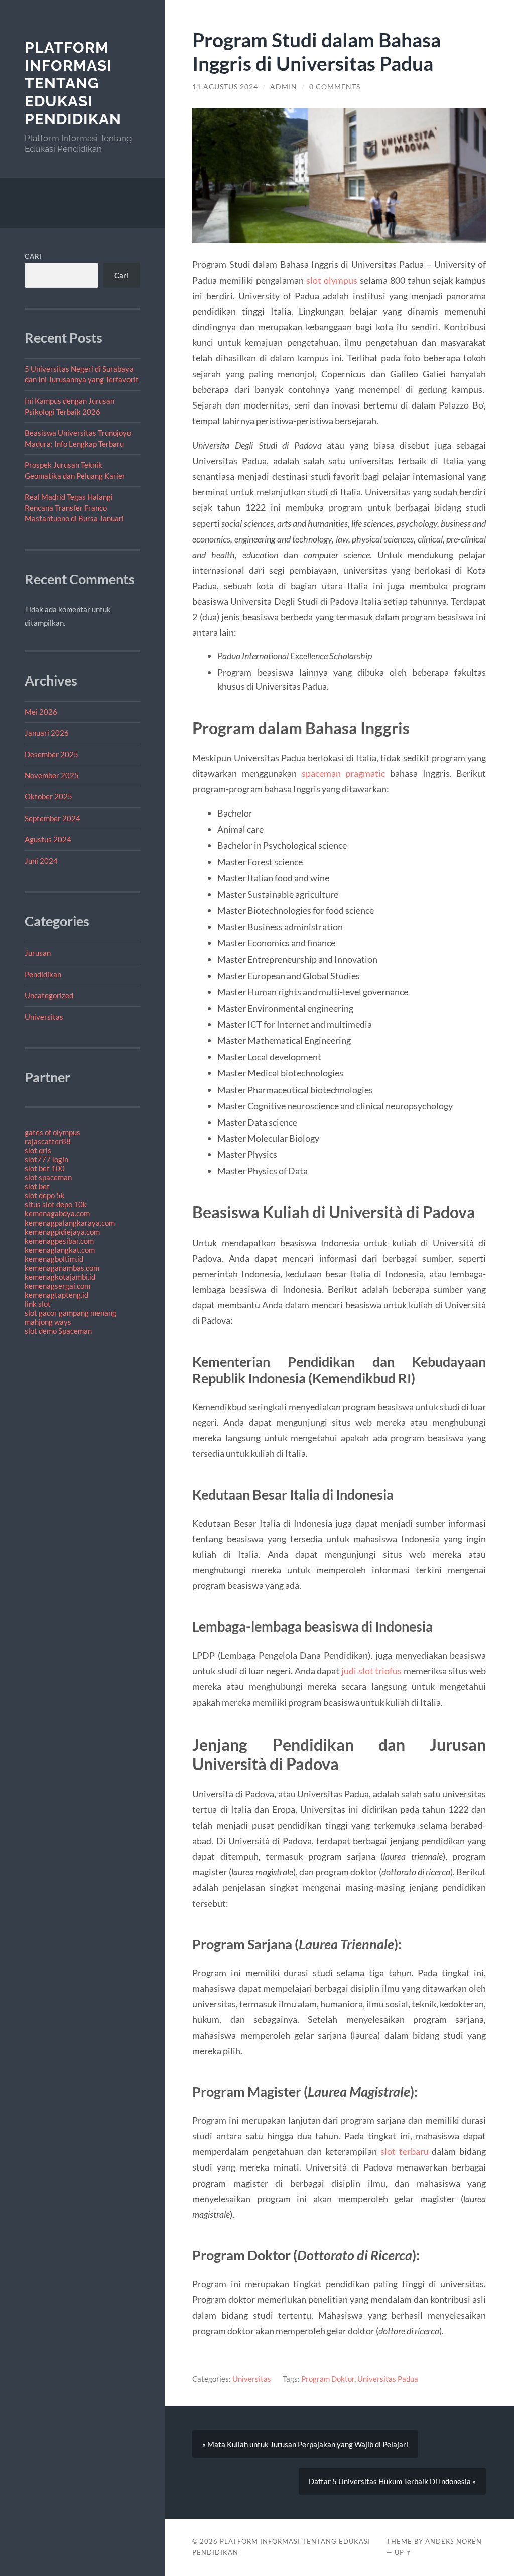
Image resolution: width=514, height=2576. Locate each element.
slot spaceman (48, 1177)
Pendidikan (43, 974)
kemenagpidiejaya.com (62, 1232)
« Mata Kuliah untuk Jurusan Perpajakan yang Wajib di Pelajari (305, 2444)
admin (284, 87)
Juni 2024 (41, 861)
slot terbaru (405, 2151)
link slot (38, 1304)
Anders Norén (454, 2541)
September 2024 (52, 818)
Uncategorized (49, 995)
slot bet (37, 1186)
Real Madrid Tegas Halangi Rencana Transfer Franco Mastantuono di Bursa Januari (74, 508)
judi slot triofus (371, 1671)
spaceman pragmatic (344, 773)
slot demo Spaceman (58, 1331)
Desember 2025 (51, 754)
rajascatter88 (48, 1141)
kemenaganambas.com (62, 1268)
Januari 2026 (47, 733)
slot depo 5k (45, 1195)
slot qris (38, 1150)
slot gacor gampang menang (71, 1313)
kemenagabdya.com (57, 1213)
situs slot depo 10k (56, 1204)
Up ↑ (403, 2552)
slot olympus (332, 280)
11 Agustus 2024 (225, 87)
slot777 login (46, 1159)
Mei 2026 (41, 712)
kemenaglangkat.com (60, 1250)
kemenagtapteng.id (56, 1295)
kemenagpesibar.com (59, 1241)
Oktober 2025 (48, 796)
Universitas (44, 1017)
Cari (33, 256)
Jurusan (38, 953)
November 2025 (52, 775)
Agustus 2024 (48, 839)
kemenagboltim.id (54, 1259)
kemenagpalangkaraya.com (70, 1223)
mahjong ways (48, 1322)
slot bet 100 (45, 1168)
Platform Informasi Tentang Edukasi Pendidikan (73, 83)
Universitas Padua (388, 2379)
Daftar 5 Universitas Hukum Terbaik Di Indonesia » (392, 2481)
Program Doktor (328, 2379)
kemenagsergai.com (57, 1286)
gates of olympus (52, 1132)
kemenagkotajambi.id (60, 1277)
